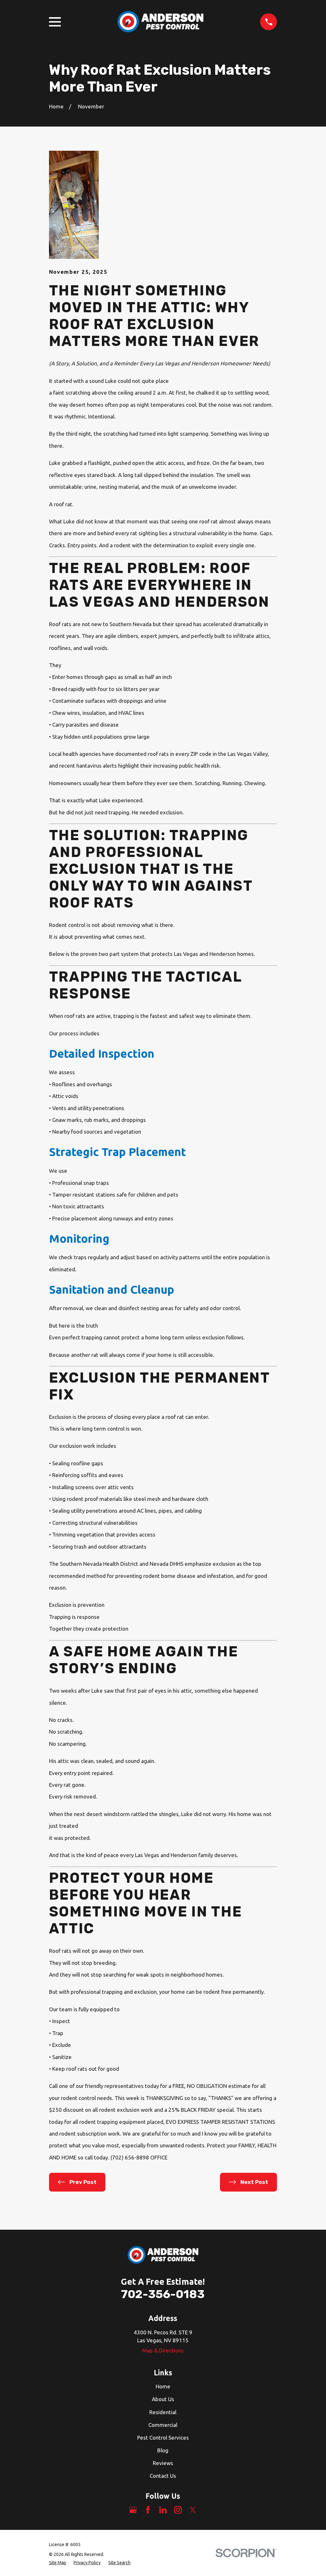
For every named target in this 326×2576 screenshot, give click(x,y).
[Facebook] (148, 2510)
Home (163, 2386)
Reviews (163, 2463)
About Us (163, 2399)
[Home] (160, 22)
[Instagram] (178, 2510)
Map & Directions (163, 2350)
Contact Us (163, 2476)
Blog (163, 2450)
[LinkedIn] (163, 2510)
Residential (163, 2412)
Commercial (163, 2425)
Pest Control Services (163, 2438)
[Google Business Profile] (133, 2510)
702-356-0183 (163, 2294)
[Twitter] (193, 2510)
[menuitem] (58, 2563)
